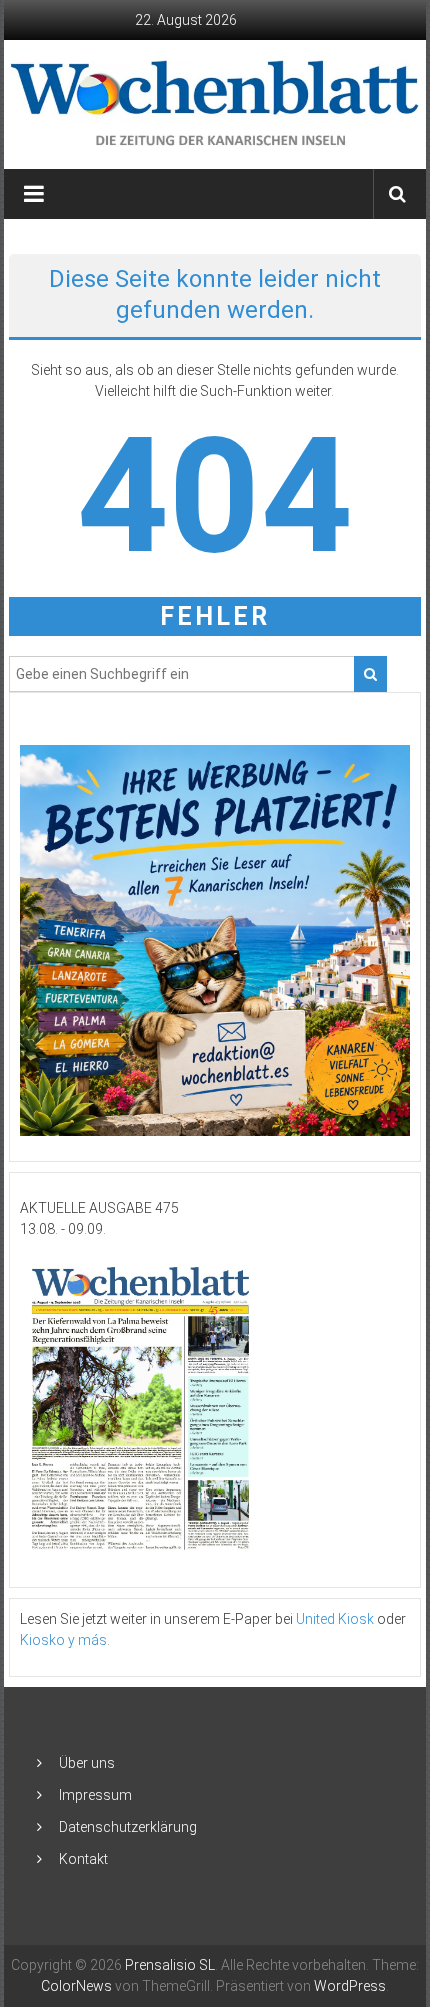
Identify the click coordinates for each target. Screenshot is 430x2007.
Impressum (95, 1795)
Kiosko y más (63, 1640)
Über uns (87, 1763)
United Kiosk (335, 1619)
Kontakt (83, 1859)
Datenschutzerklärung (128, 1827)
